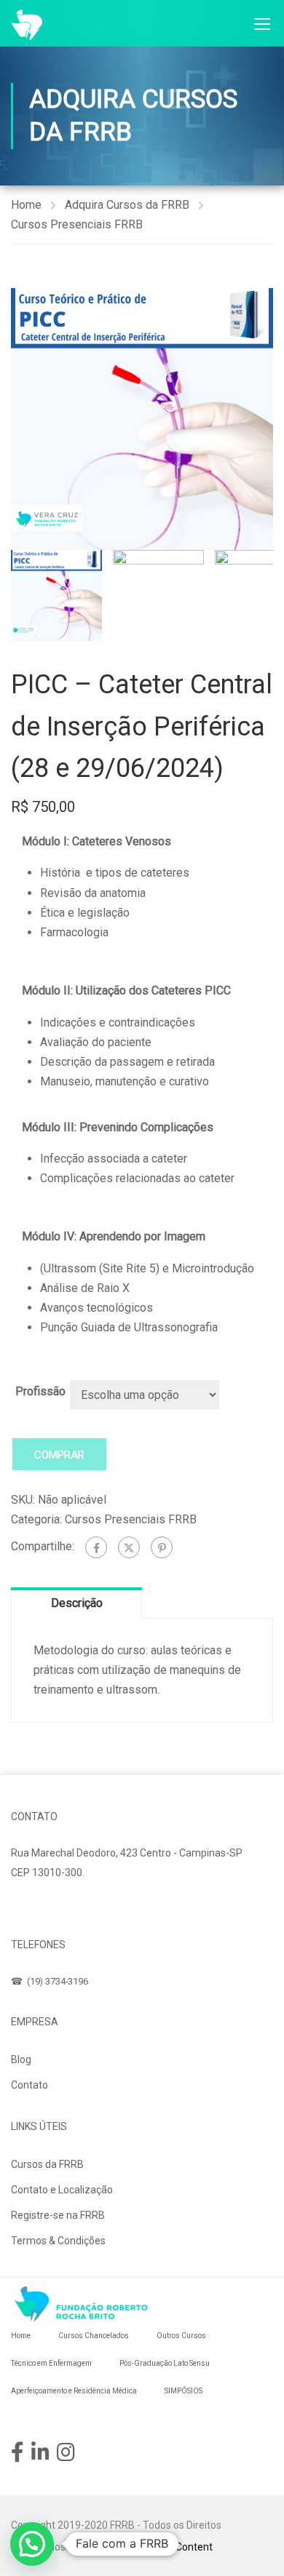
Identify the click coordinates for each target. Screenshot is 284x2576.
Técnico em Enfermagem (51, 2363)
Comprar (59, 1455)
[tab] (76, 1603)
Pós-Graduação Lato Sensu (165, 2363)
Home (26, 205)
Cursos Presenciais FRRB (77, 224)
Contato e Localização (62, 2190)
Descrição (77, 1603)
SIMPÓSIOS (184, 2391)
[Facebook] (96, 1547)
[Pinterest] (162, 1547)
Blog (21, 2059)
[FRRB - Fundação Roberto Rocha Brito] (27, 25)
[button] (32, 2544)
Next (262, 419)
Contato (29, 2085)
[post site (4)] (142, 419)
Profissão (40, 1391)
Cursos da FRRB (47, 2164)
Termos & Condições (58, 2241)
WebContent (184, 2547)
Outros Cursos (181, 2336)
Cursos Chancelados (94, 2336)
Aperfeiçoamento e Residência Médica (74, 2391)
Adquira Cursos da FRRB (127, 205)
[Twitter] (129, 1547)
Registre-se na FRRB (58, 2215)
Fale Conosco (57, 1907)
